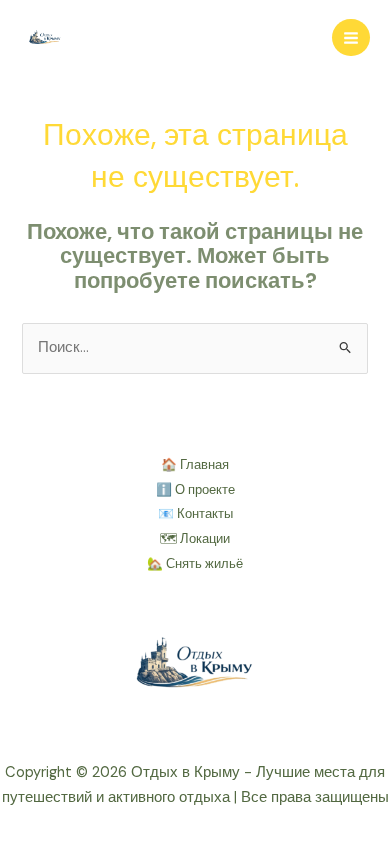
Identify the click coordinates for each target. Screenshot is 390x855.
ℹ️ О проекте (195, 489)
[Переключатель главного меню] (351, 38)
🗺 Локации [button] (195, 538)
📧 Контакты (195, 513)
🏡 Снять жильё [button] (195, 563)
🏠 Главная (195, 464)
